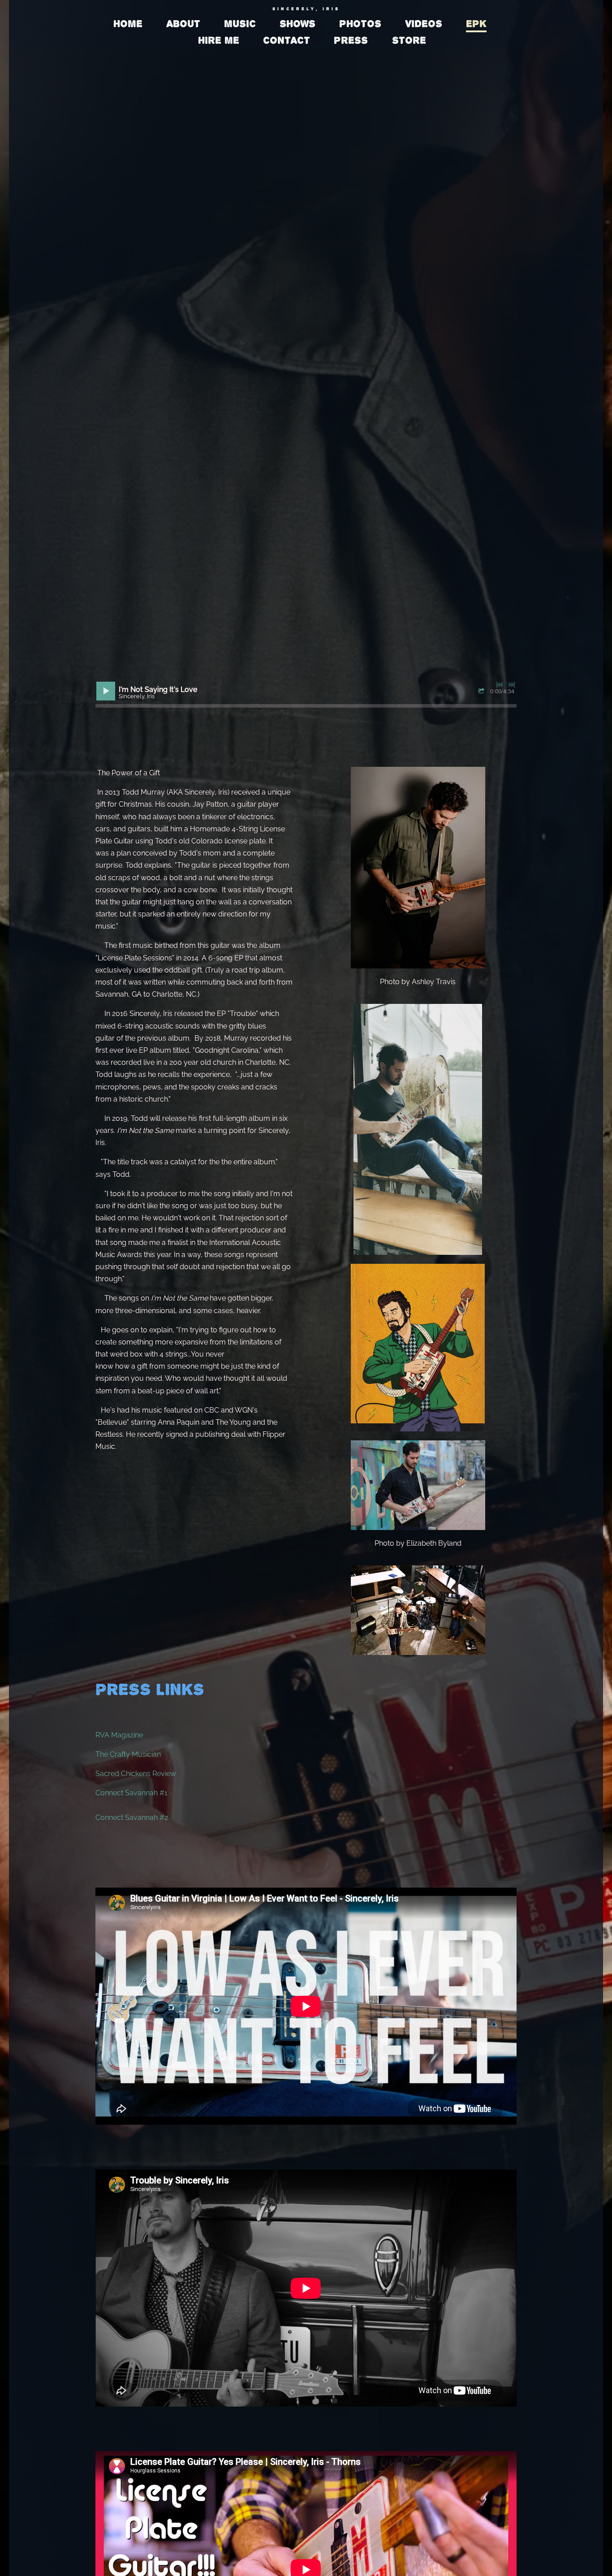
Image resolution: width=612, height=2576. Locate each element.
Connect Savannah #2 (132, 1817)
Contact (287, 40)
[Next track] (512, 685)
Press (351, 40)
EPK (476, 24)
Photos (360, 24)
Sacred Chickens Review (136, 1774)
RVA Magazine (119, 1735)
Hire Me (219, 40)
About (183, 24)
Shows (297, 24)
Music (240, 24)
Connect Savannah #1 (131, 1793)
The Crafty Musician (128, 1754)
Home (128, 24)
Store (409, 40)
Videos (424, 24)
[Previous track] (500, 685)
